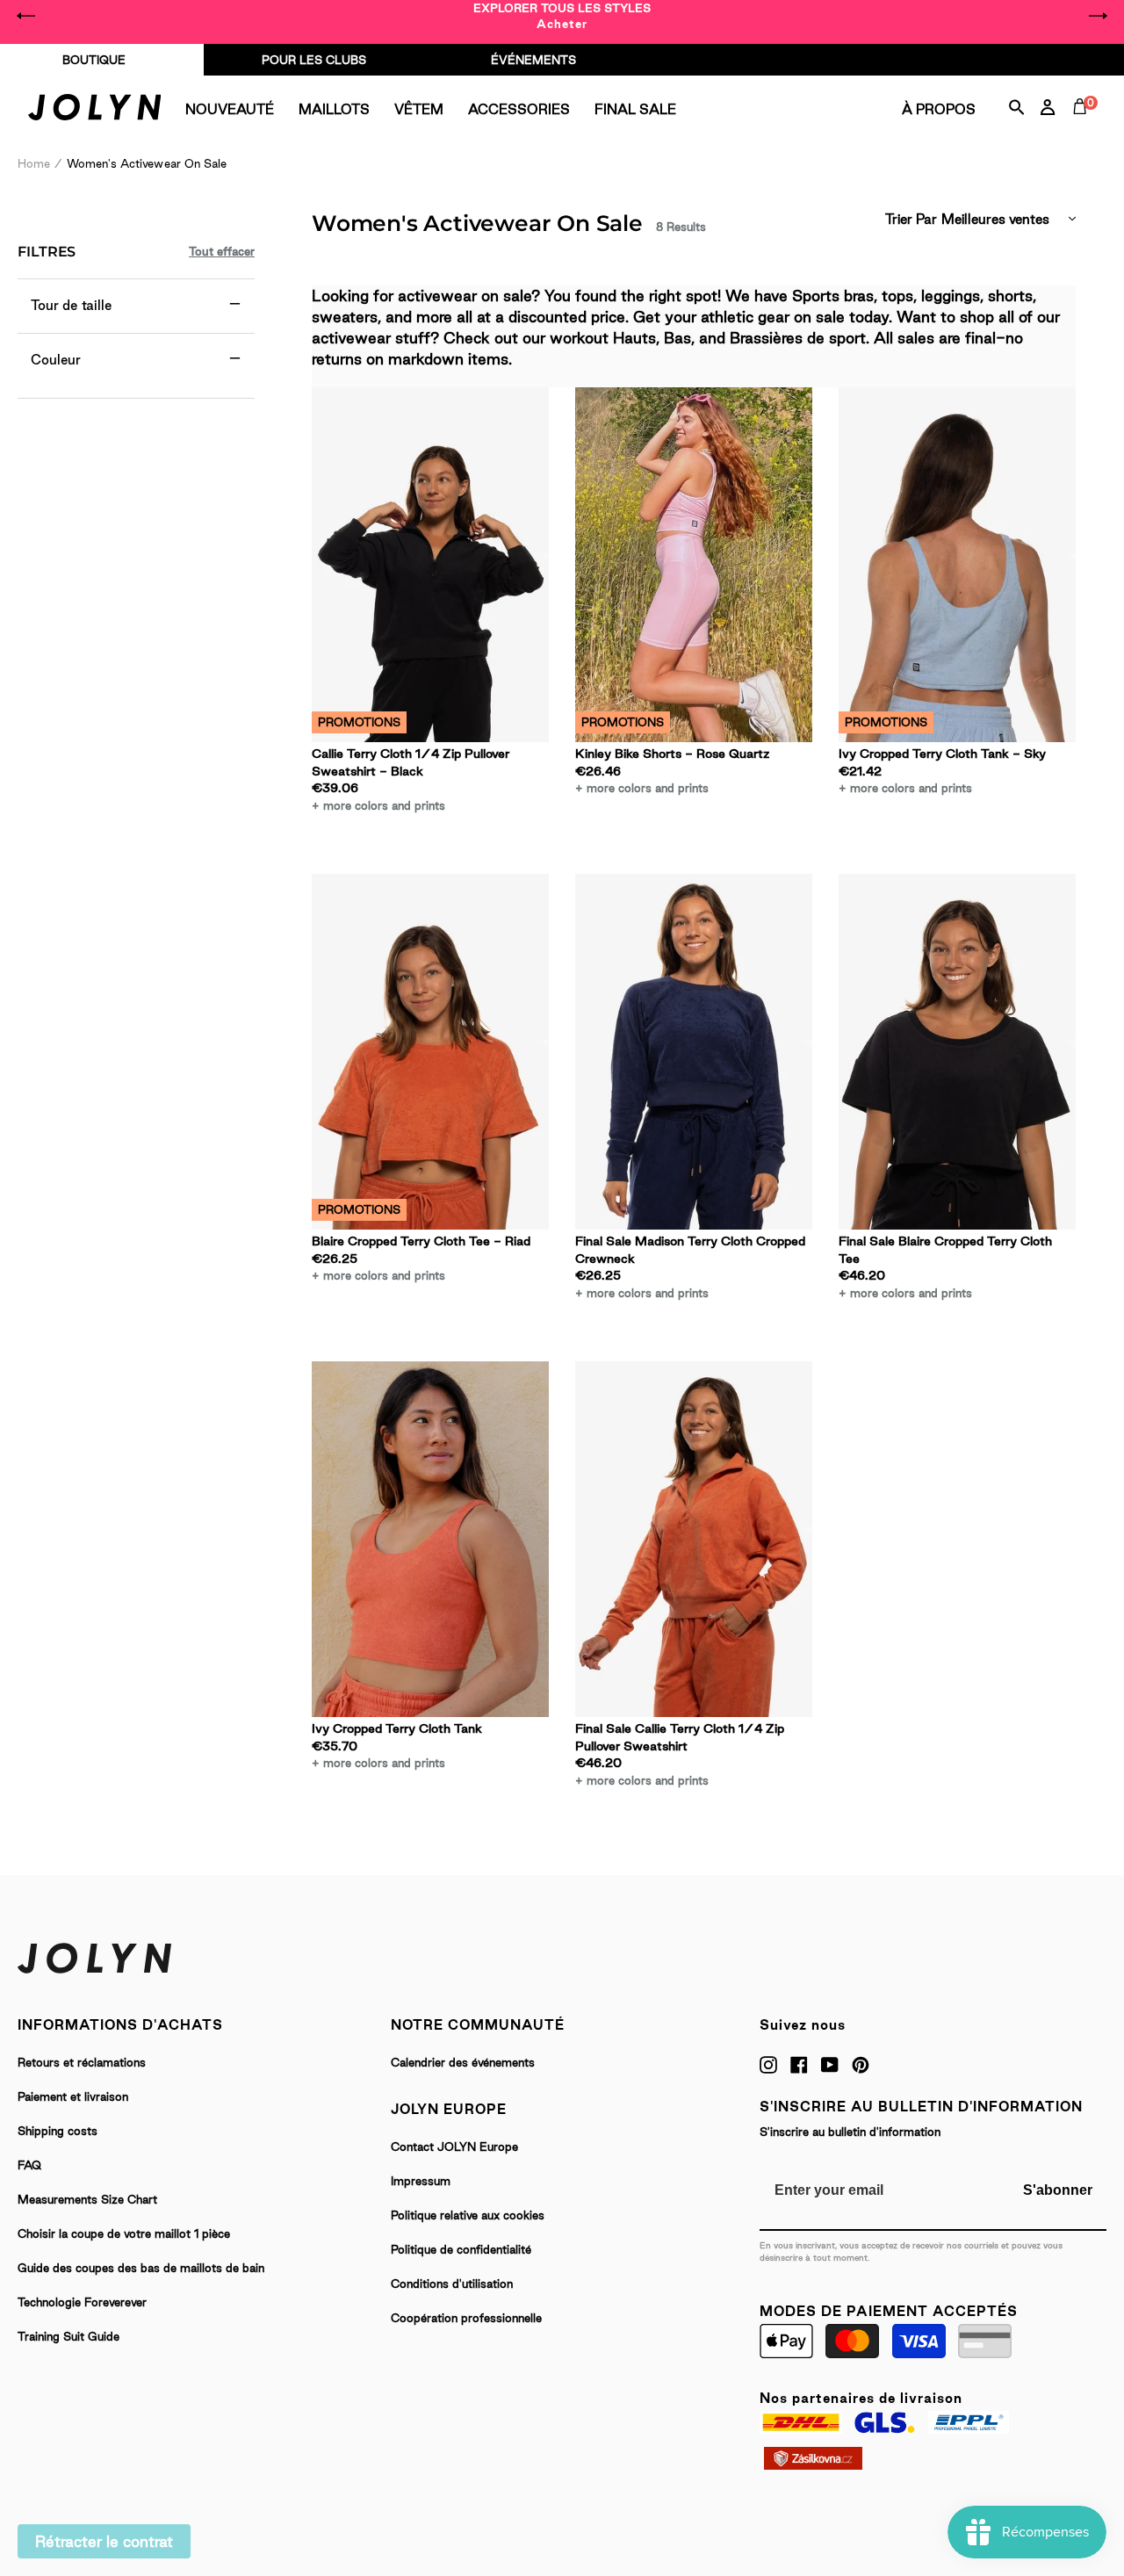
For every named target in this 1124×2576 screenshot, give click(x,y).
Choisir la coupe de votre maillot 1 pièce (124, 2233)
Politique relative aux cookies (468, 2215)
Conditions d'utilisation (452, 2284)
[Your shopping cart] (1084, 126)
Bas (677, 338)
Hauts (634, 338)
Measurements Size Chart (87, 2199)
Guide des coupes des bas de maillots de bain (141, 2268)
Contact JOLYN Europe (454, 2147)
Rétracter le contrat (104, 2541)
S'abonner (1058, 2190)
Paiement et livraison (73, 2096)
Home (34, 163)
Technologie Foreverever (82, 2302)
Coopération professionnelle (466, 2318)
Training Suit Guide (68, 2336)
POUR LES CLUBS (314, 60)
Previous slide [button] (26, 16)
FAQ (29, 2165)
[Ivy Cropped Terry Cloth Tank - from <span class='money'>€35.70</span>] (430, 1539)
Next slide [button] (1098, 16)
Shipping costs (58, 2131)
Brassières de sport (798, 338)
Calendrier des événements (463, 2062)
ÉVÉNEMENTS (533, 60)
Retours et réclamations (82, 2062)
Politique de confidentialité (461, 2249)
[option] (562, 16)
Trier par (911, 219)
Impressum (421, 2181)
